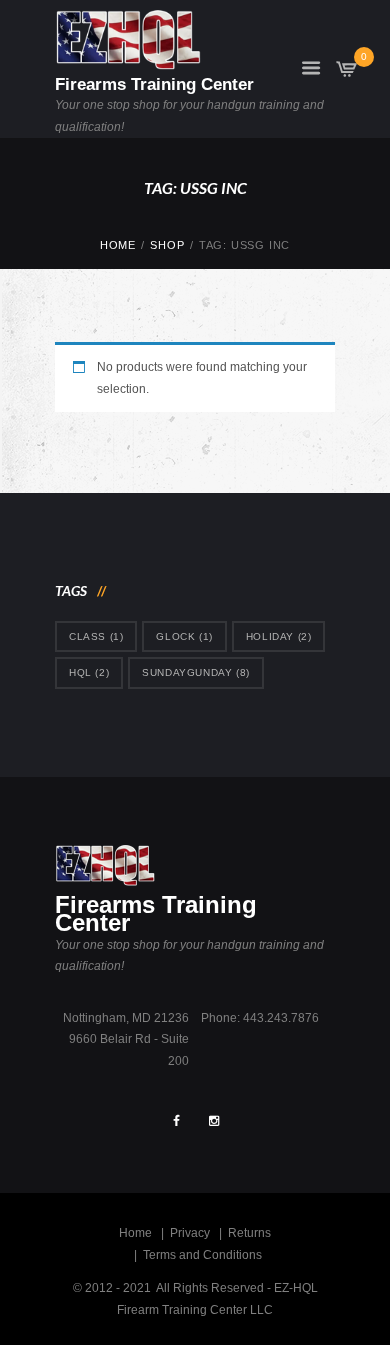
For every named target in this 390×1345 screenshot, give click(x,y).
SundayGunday (196, 672)
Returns (249, 1233)
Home (118, 245)
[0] (347, 74)
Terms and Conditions (202, 1255)
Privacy (190, 1233)
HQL (89, 672)
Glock (184, 636)
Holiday (279, 636)
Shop (167, 245)
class (96, 636)
